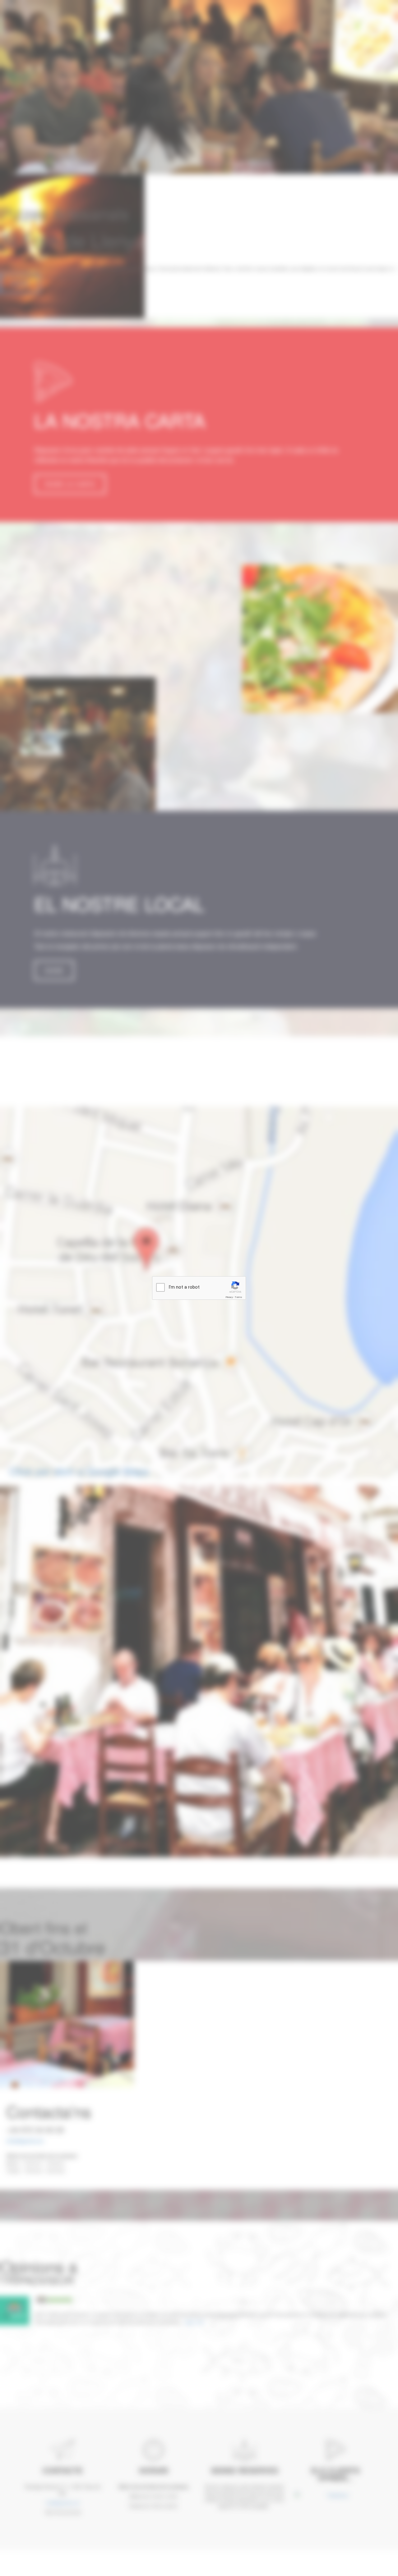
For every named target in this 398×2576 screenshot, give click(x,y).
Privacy (229, 1297)
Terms (238, 1297)
